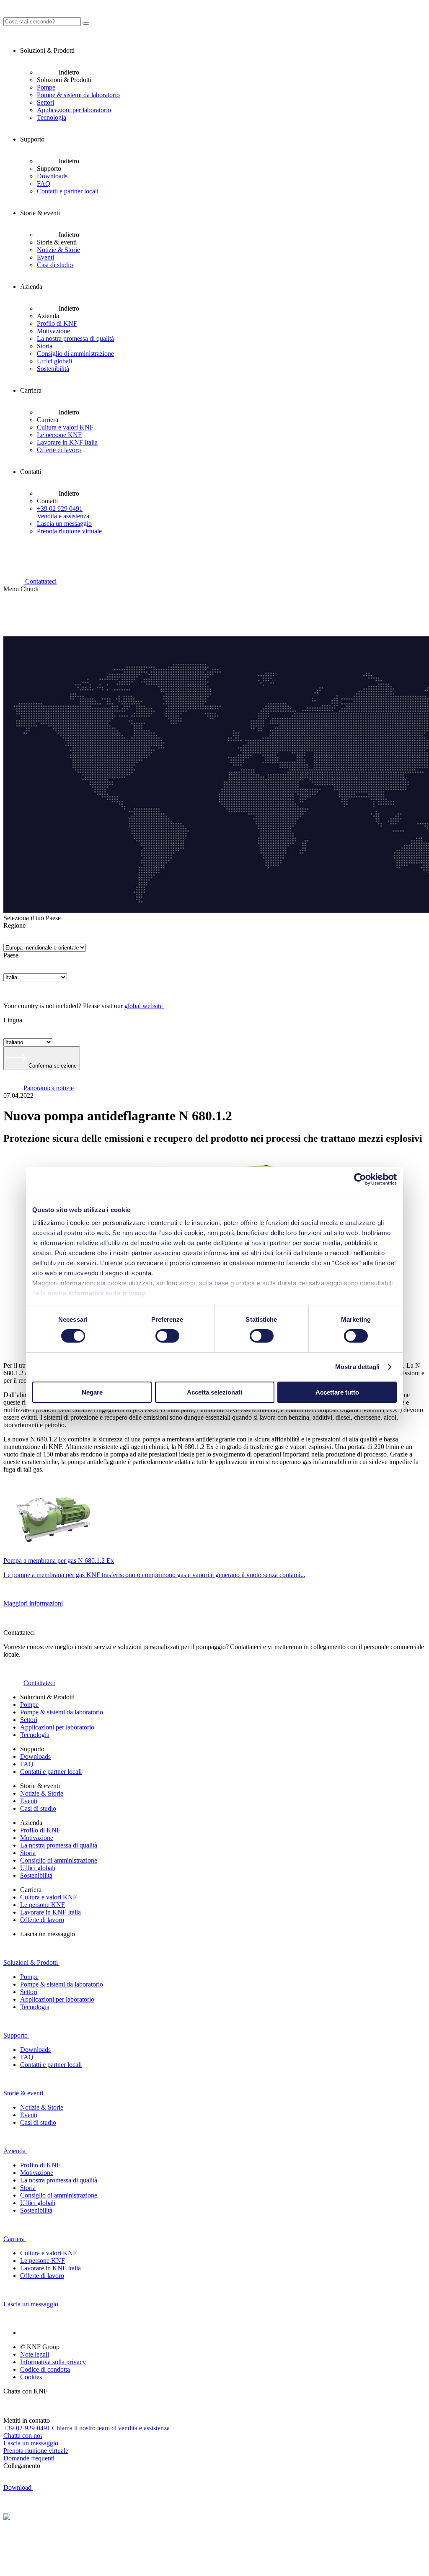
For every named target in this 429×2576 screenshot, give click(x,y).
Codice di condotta (45, 2369)
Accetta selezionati (214, 1392)
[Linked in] (30, 2333)
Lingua (13, 1020)
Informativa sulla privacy (107, 1293)
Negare (92, 1392)
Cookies (31, 2377)
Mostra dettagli (358, 1367)
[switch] (167, 1336)
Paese (11, 955)
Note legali (35, 2354)
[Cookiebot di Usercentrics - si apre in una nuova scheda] (360, 1179)
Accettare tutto (337, 1392)
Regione (14, 925)
